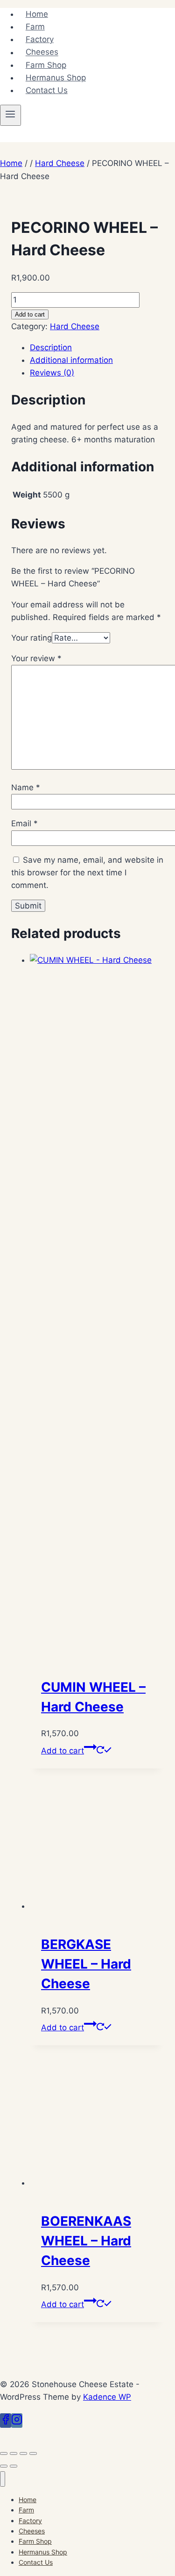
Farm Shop (46, 65)
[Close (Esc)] (33, 2453)
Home (37, 14)
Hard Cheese (75, 326)
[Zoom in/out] (4, 2453)
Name (26, 787)
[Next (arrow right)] (14, 2466)
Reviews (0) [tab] (52, 373)
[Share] (23, 2453)
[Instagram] (17, 2421)
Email (24, 823)
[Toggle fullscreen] (14, 2453)
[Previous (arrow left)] (4, 2466)
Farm (35, 27)
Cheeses (42, 52)
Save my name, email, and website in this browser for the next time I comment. (87, 873)
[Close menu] (3, 2479)
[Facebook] (6, 2421)
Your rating (31, 638)
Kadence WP (107, 2397)
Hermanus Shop (56, 78)
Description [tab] (51, 347)
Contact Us (47, 90)
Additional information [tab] (71, 360)
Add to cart (30, 314)
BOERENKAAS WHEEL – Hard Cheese (86, 2241)
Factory (40, 39)
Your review (36, 658)
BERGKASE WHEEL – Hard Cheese (86, 1964)
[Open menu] (10, 115)
